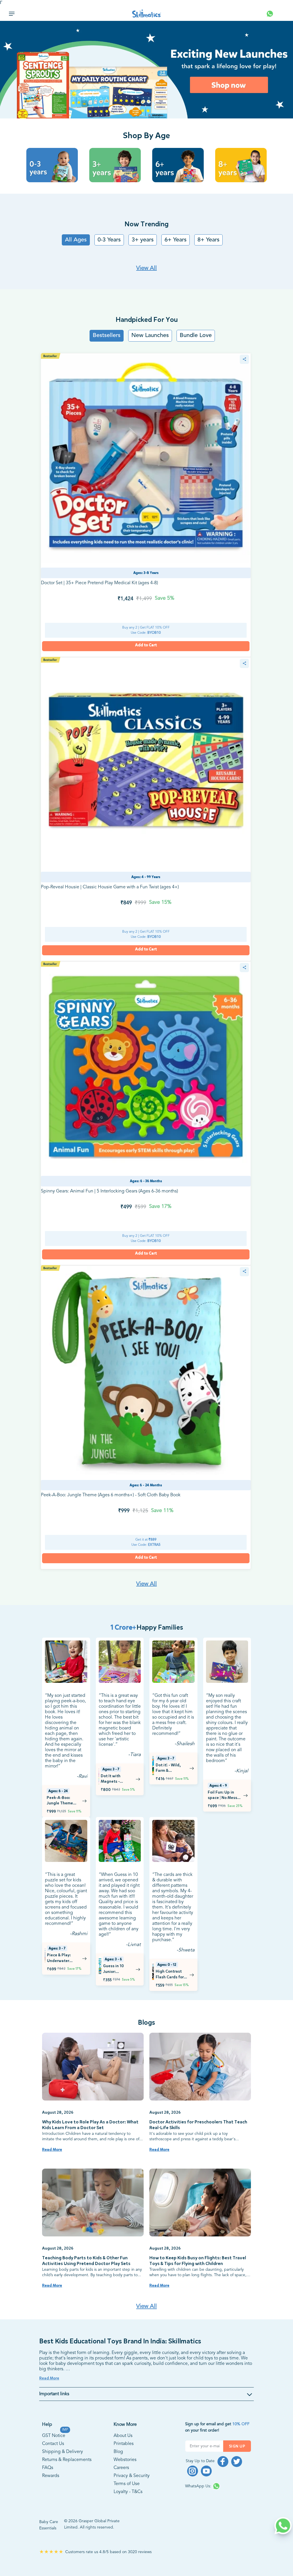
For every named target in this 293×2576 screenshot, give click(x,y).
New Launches (150, 336)
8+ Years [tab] (208, 240)
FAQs (48, 2468)
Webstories (125, 2460)
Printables (124, 2444)
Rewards (51, 2476)
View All (146, 268)
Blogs (146, 2022)
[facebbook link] (223, 2462)
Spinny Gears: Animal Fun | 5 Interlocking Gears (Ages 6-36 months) (109, 1191)
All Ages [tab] (76, 240)
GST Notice (54, 2435)
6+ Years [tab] (176, 240)
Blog (118, 2452)
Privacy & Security (132, 2476)
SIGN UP (237, 2446)
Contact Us (53, 2444)
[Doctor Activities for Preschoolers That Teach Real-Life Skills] (200, 2067)
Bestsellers (107, 336)
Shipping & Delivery (63, 2452)
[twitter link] (237, 2462)
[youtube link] (206, 2471)
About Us (123, 2436)
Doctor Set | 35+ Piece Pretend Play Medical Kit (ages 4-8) (99, 583)
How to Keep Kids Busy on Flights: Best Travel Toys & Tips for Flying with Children (198, 2261)
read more (49, 2378)
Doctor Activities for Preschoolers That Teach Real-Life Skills (198, 2125)
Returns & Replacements (67, 2460)
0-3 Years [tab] (109, 240)
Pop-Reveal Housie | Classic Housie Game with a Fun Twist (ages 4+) (110, 887)
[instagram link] (193, 2471)
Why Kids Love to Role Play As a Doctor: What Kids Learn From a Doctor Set (90, 2125)
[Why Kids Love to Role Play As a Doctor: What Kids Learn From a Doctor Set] (93, 2067)
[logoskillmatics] (147, 14)
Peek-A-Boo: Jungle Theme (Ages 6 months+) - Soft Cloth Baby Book (111, 1495)
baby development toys (80, 2364)
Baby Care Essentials (49, 2525)
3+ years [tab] (143, 240)
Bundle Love (196, 336)
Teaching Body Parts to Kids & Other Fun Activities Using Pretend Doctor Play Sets (86, 2261)
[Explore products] (146, 70)
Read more (52, 2150)
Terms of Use (127, 2484)
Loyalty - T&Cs (128, 2492)
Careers (121, 2468)
